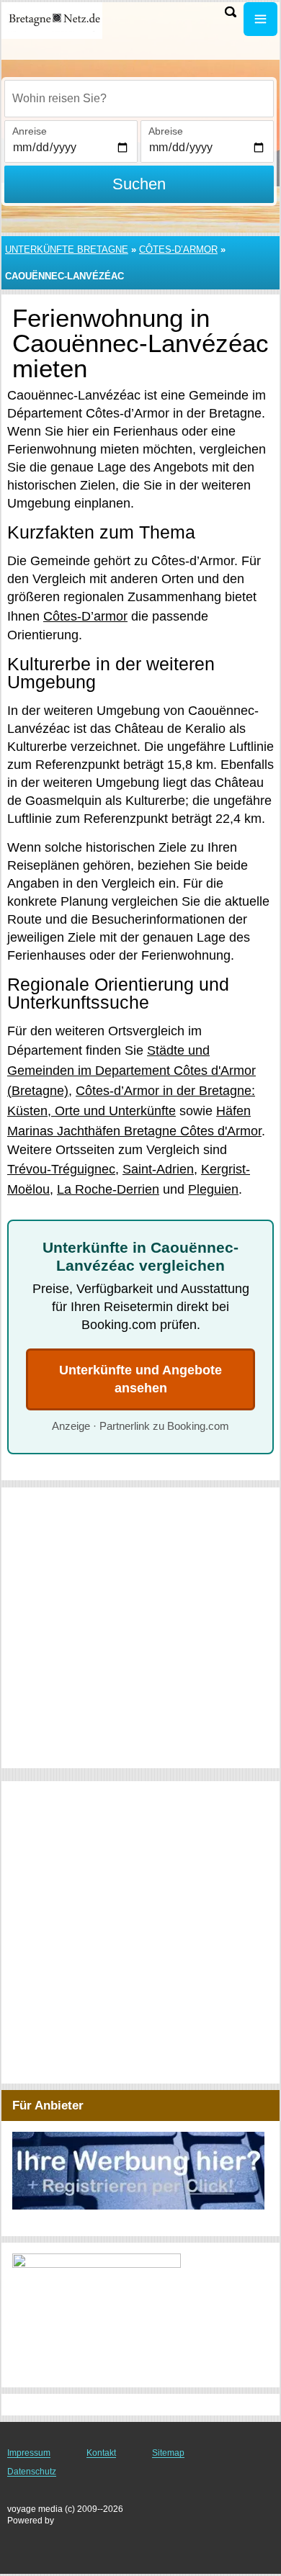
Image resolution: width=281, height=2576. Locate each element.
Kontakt (101, 2453)
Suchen (139, 184)
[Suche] (231, 12)
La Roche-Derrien (108, 1189)
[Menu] (260, 19)
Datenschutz (32, 2472)
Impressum (29, 2453)
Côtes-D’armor (178, 249)
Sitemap (168, 2453)
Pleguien (213, 1189)
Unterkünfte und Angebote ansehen (140, 1379)
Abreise (166, 131)
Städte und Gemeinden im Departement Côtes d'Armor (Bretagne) (131, 1071)
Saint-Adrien (158, 1169)
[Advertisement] (140, 1628)
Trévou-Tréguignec (61, 1169)
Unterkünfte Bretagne (67, 249)
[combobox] (139, 99)
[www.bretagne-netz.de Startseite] (54, 21)
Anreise (30, 131)
